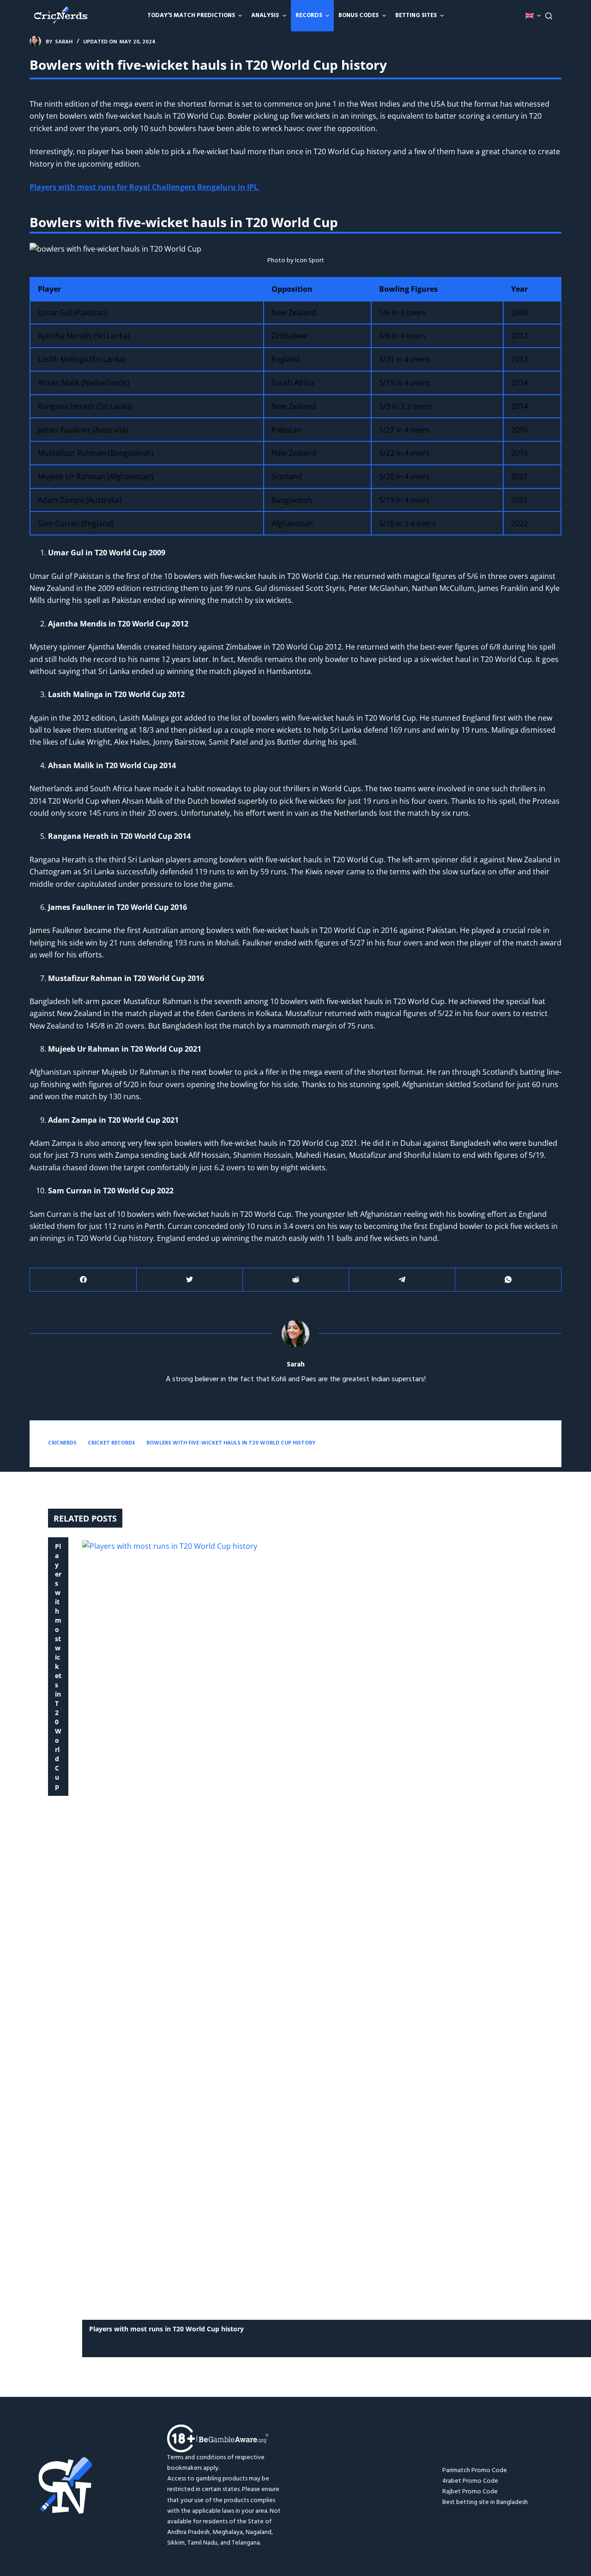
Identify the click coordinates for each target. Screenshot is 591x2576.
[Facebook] (83, 1280)
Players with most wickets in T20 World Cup (58, 1666)
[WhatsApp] (508, 1280)
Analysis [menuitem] (265, 15)
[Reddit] (296, 1280)
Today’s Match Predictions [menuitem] (191, 15)
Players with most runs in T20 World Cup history (166, 2329)
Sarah (296, 1365)
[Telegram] (402, 1280)
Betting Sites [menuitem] (416, 15)
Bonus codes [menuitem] (359, 15)
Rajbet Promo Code (470, 2492)
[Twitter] (190, 1280)
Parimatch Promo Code (475, 2471)
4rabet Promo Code (470, 2481)
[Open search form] (549, 16)
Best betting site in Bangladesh (485, 2502)
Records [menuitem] (309, 15)
